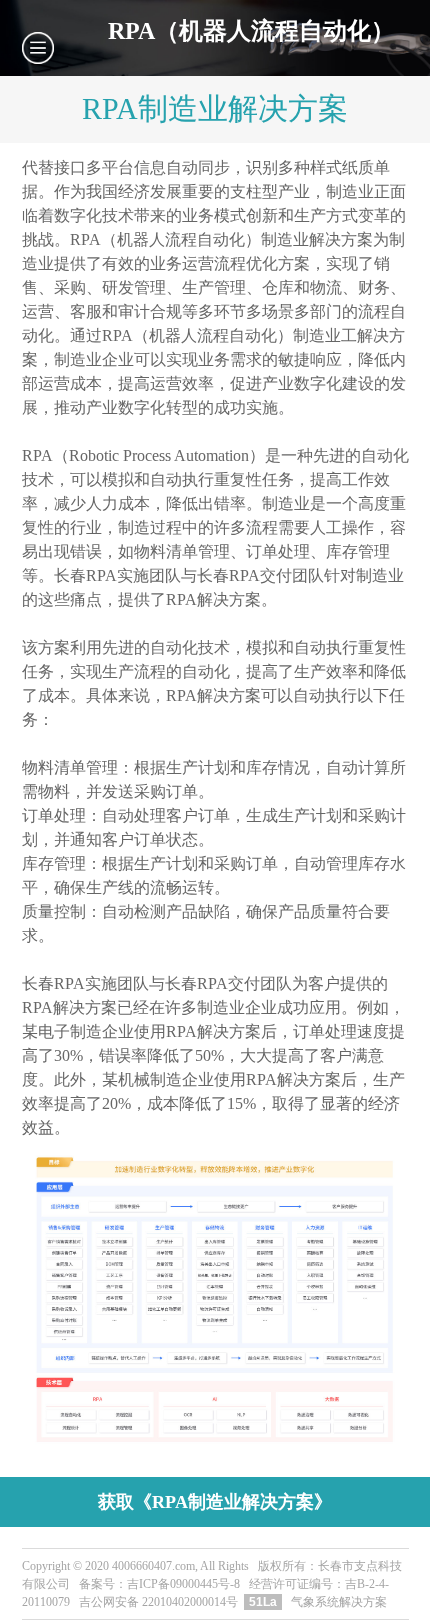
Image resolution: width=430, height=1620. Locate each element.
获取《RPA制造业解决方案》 (215, 1502)
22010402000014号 (190, 1602)
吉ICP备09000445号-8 (183, 1584)
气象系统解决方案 (339, 1602)
